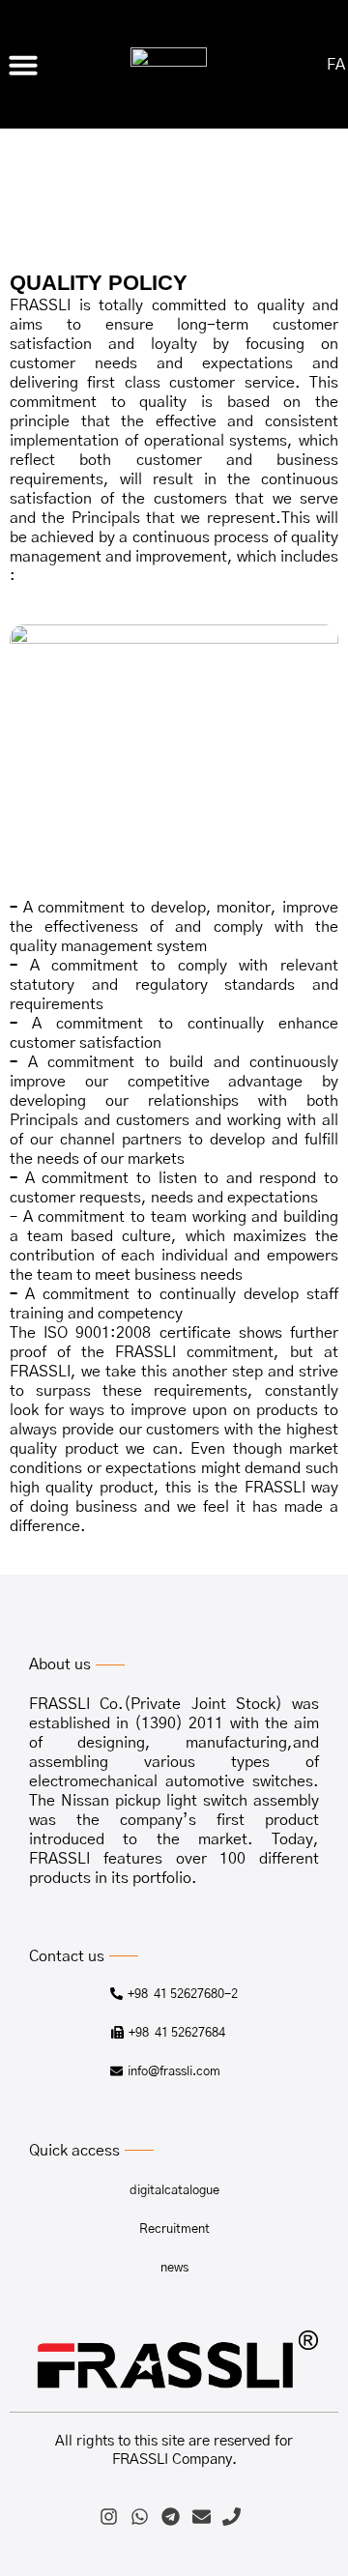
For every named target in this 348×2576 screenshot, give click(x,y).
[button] (23, 65)
